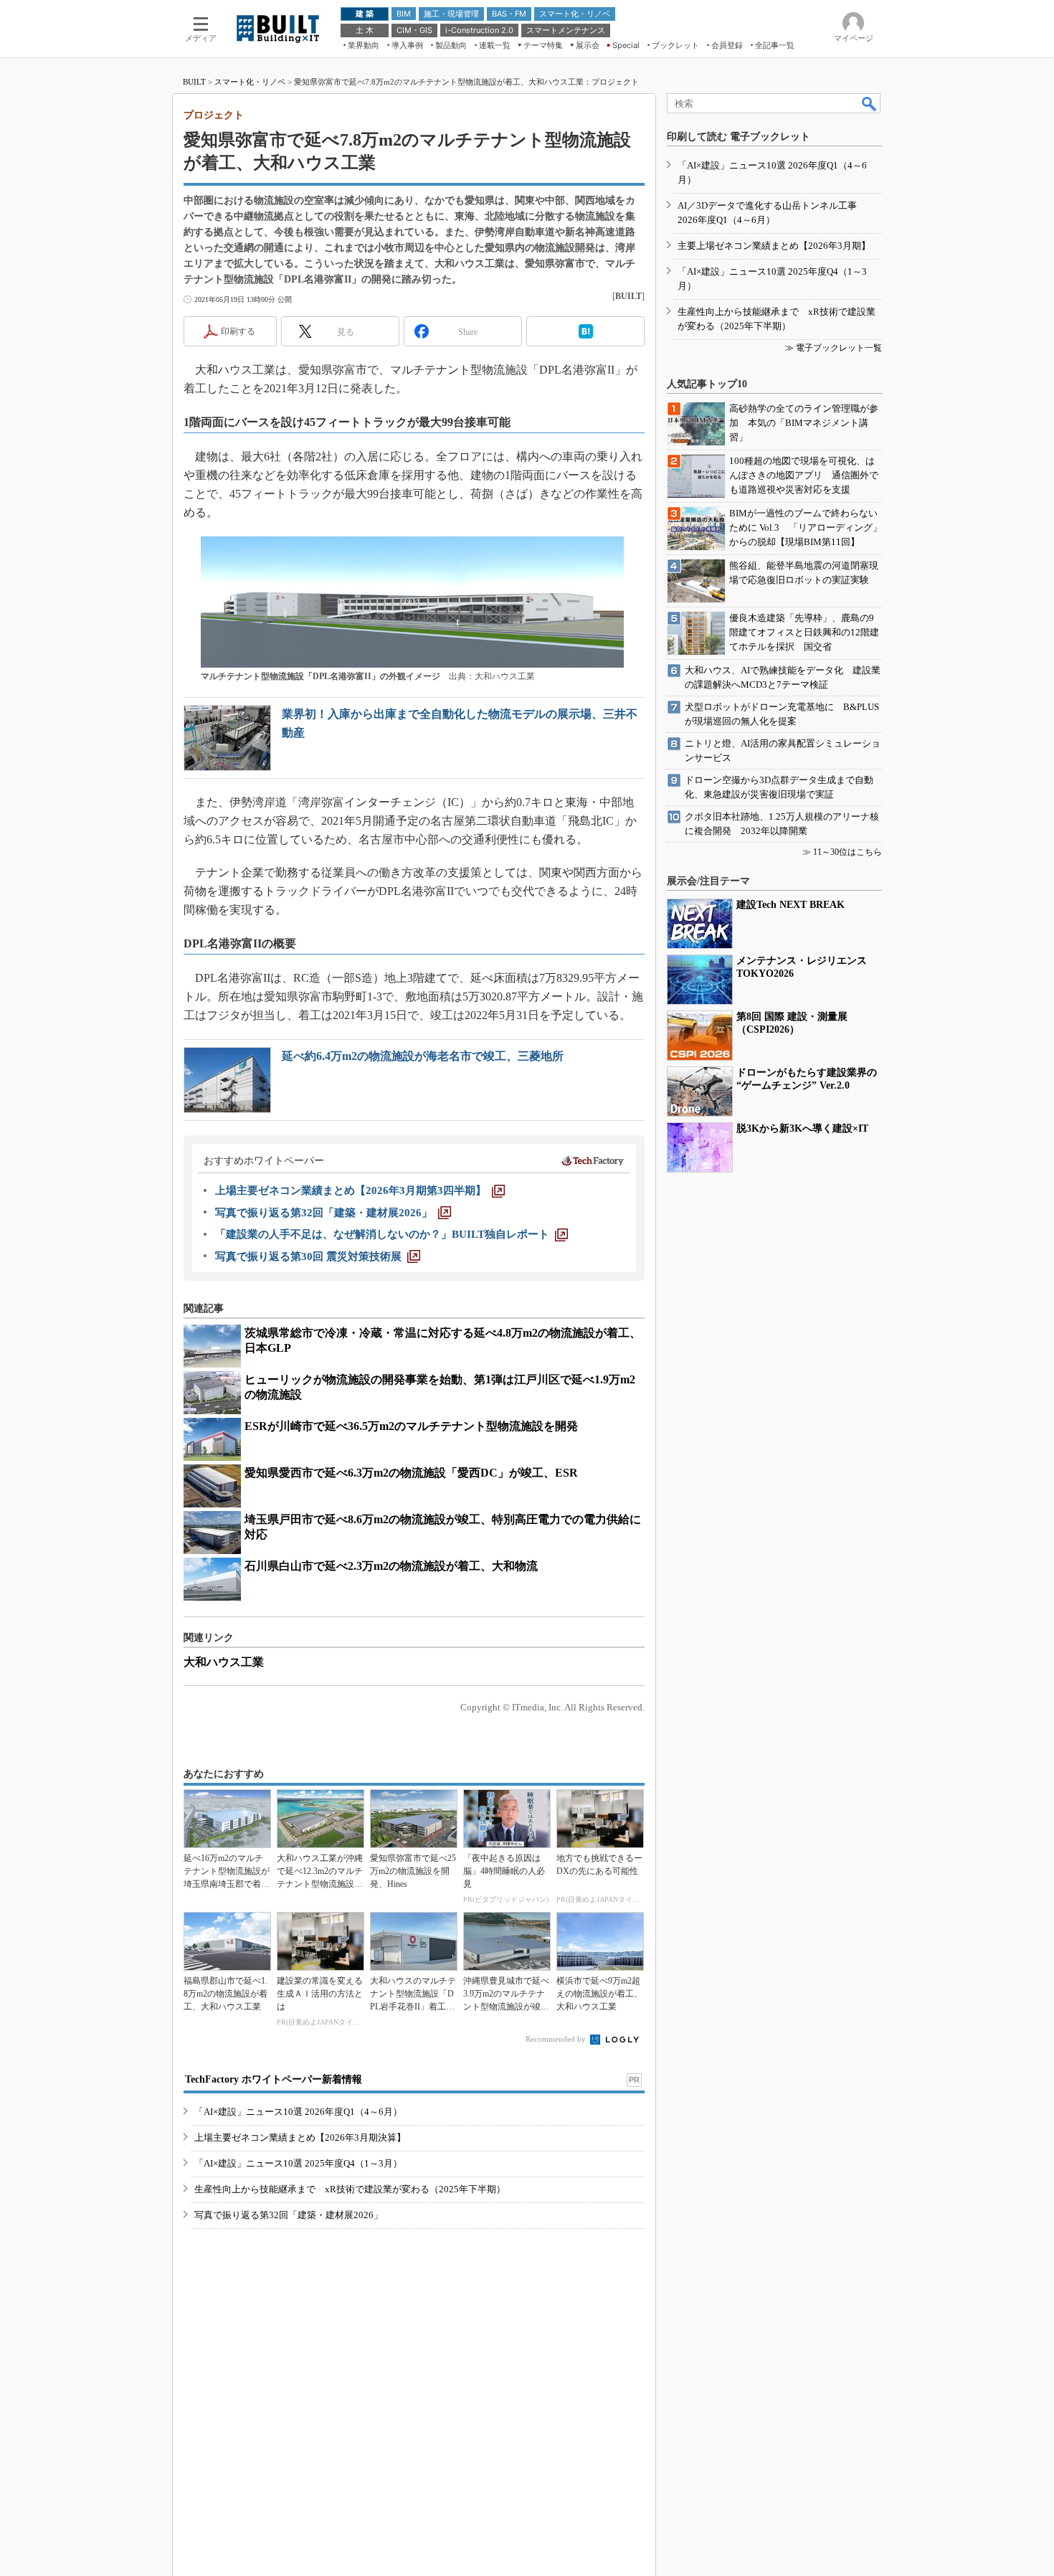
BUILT (194, 82)
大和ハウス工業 (224, 1662)
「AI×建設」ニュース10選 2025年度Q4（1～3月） (298, 2163)
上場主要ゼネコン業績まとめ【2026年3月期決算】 (300, 2137)
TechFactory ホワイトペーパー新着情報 (274, 2079)
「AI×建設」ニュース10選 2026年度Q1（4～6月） (298, 2112)
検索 (870, 103)
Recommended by (557, 2039)
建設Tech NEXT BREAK (790, 905)
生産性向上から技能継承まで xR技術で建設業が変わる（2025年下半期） (350, 2189)
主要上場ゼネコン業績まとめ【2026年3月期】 (774, 246)
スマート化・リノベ (250, 82)
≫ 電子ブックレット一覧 (834, 348)
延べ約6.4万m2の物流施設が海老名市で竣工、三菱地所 (423, 1056)
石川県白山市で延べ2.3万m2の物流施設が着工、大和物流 (391, 1566)
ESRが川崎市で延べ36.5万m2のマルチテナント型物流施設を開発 (411, 1426)
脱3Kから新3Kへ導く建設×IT (802, 1128)
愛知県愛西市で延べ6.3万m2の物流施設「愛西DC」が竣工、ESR (411, 1473)
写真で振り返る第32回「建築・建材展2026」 (289, 2215)
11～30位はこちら (848, 852)
